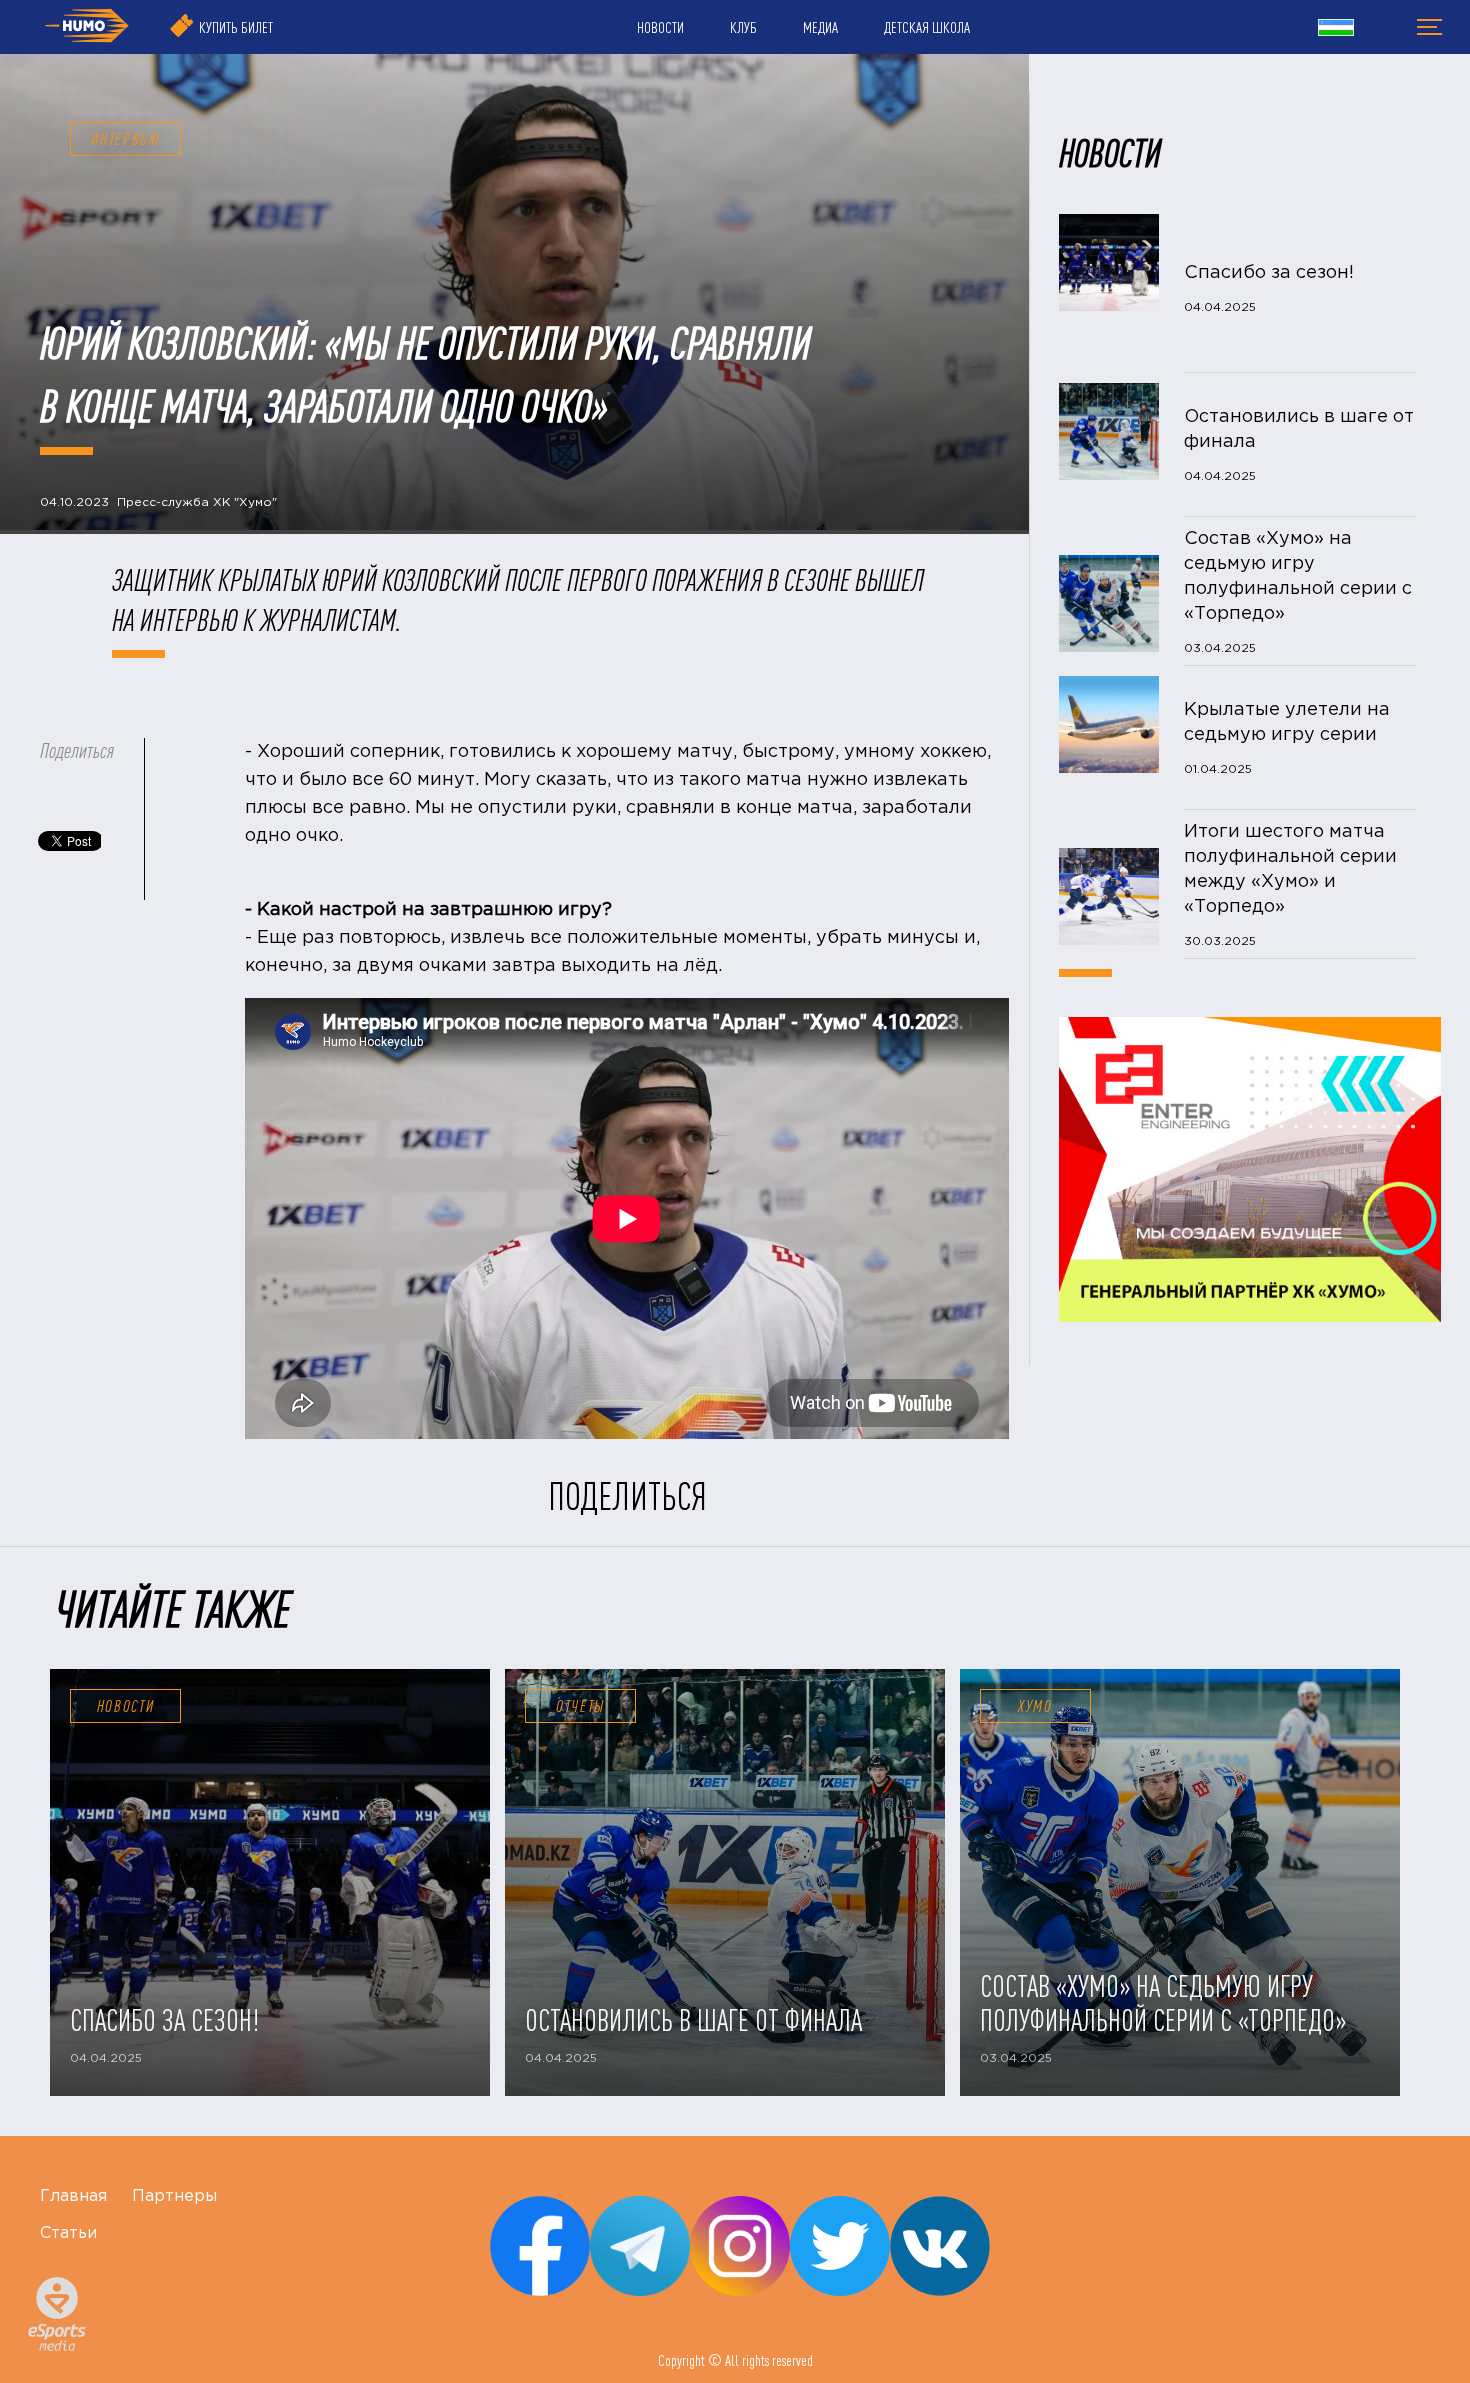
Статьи (68, 2233)
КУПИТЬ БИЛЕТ (236, 27)
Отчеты (580, 1706)
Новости (126, 1706)
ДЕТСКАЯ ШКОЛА (927, 27)
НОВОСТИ (660, 27)
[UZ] (1336, 30)
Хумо (1035, 1706)
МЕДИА (820, 27)
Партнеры (174, 2196)
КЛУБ (743, 27)
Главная (73, 2196)
